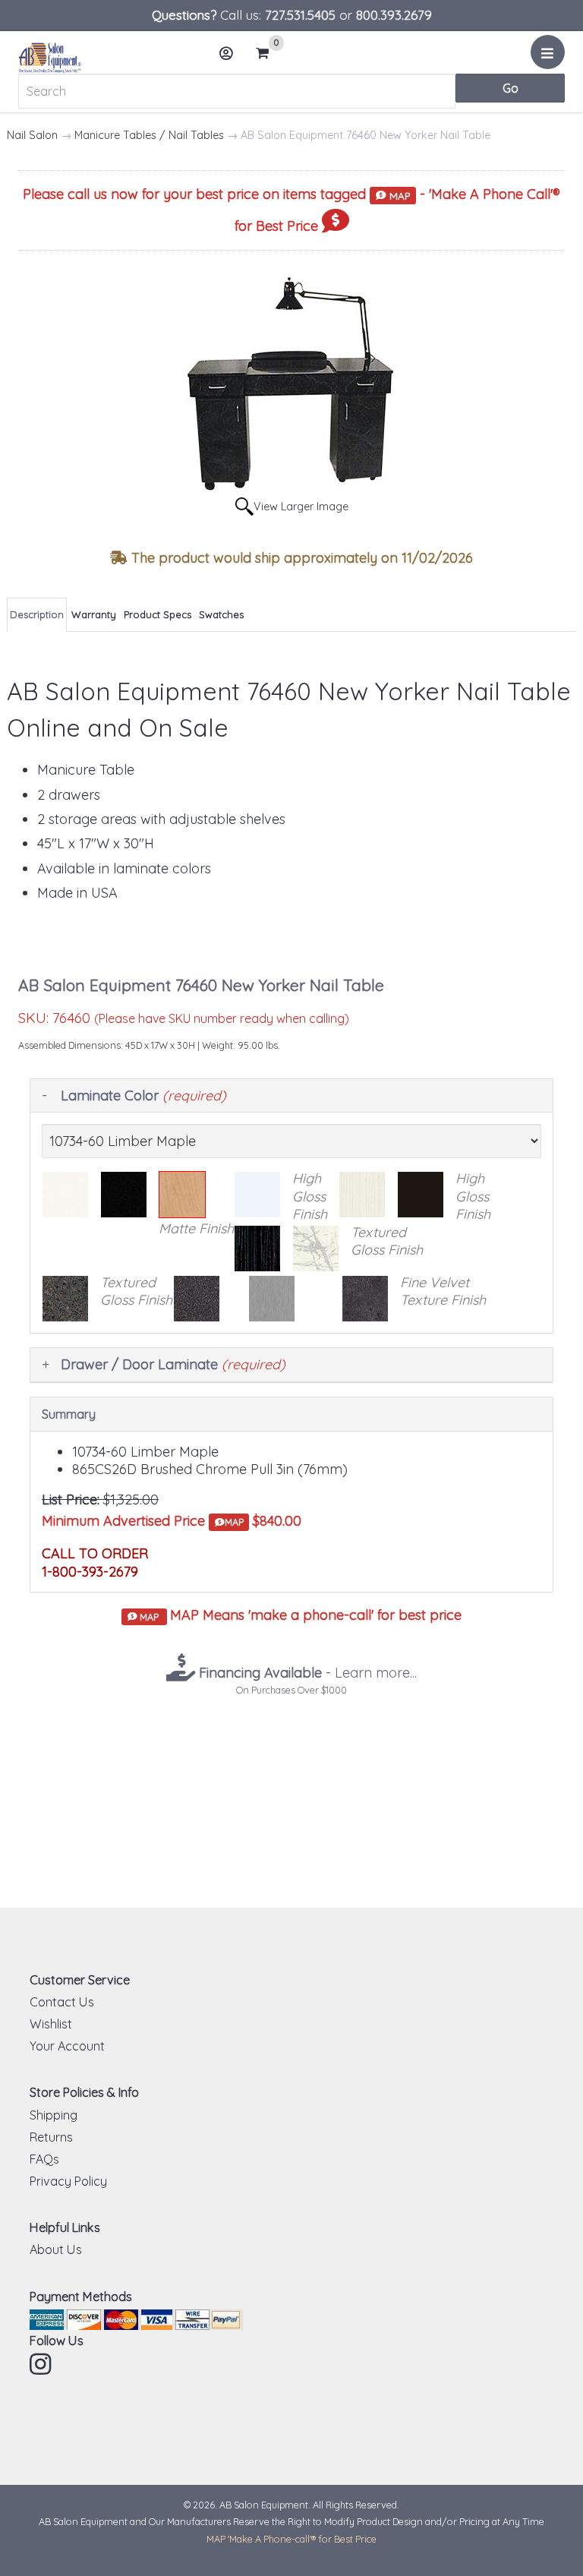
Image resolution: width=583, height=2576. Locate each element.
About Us (56, 2249)
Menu (548, 52)
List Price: (71, 1500)
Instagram (42, 2364)
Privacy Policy (68, 2181)
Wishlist (51, 2024)
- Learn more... (306, 1673)
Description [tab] (37, 614)
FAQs (44, 2159)
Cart (267, 54)
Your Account (67, 2046)
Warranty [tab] (94, 614)
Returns (51, 2137)
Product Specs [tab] (158, 614)
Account (227, 53)
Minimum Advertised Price (143, 1521)
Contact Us (62, 2002)
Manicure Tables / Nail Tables (149, 135)
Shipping (54, 2115)
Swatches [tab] (221, 614)
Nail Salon (32, 135)
